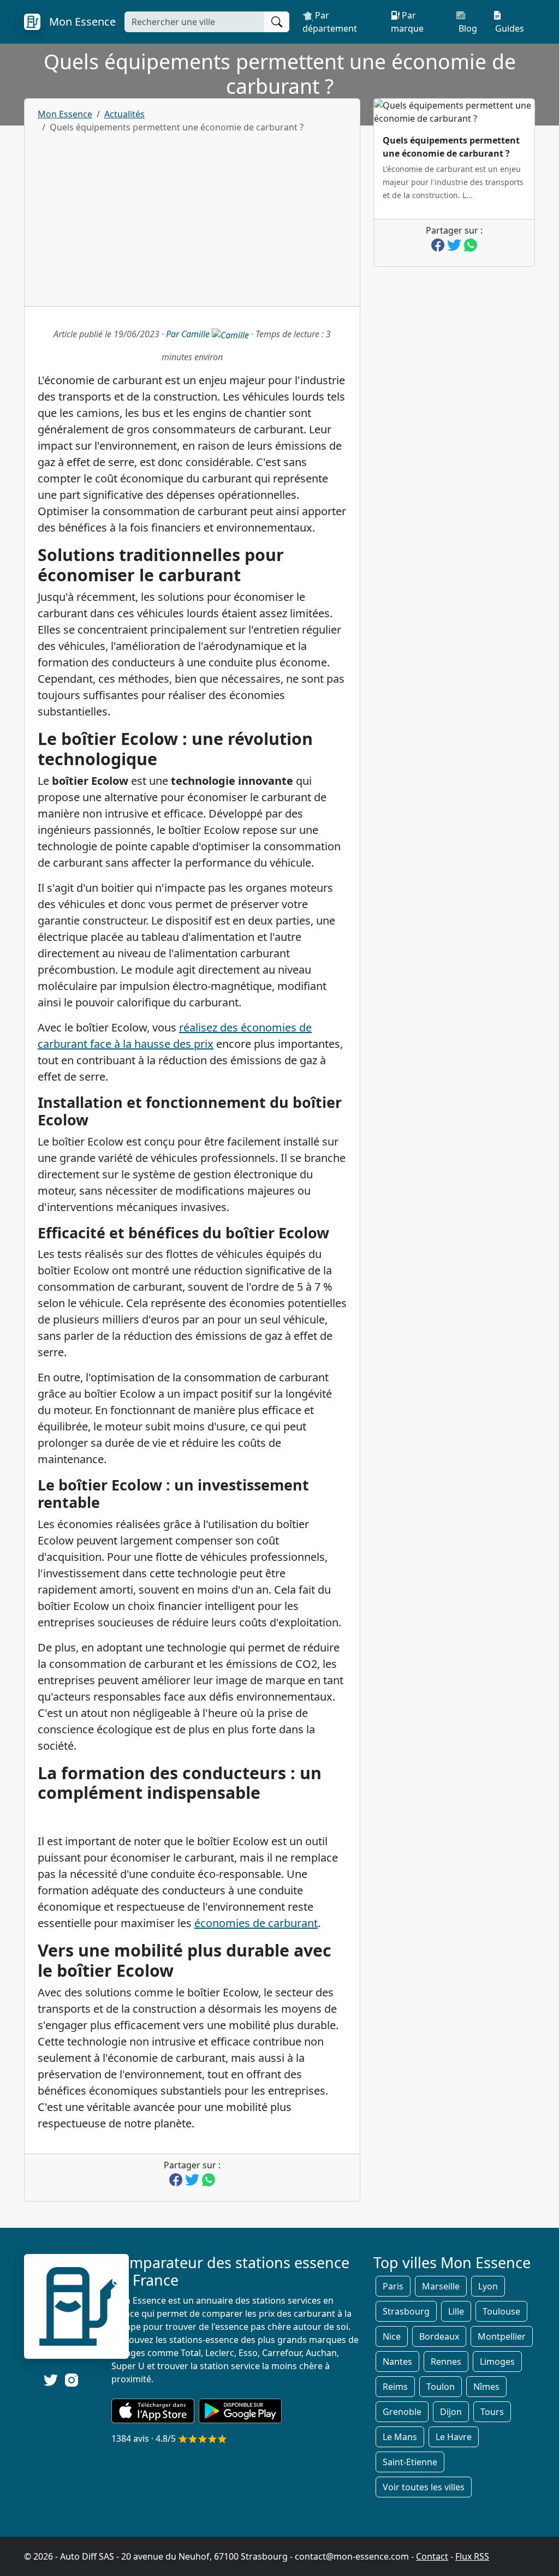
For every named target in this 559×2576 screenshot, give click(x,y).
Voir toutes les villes (424, 2487)
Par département (330, 22)
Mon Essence (65, 114)
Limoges (497, 2362)
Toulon (441, 2387)
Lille (456, 2311)
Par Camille (189, 334)
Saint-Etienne (410, 2462)
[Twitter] (51, 2380)
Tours (492, 2412)
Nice (392, 2336)
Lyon (488, 2286)
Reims (395, 2387)
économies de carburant (256, 1923)
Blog (467, 28)
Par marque (407, 22)
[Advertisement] (192, 216)
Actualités (124, 114)
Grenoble (402, 2412)
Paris (393, 2286)
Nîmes (486, 2387)
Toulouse (501, 2311)
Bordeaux (439, 2336)
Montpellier (502, 2336)
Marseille (441, 2286)
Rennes (446, 2362)
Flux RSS (472, 2556)
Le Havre (454, 2437)
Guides (509, 28)
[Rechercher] (277, 22)
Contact (432, 2556)
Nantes (397, 2362)
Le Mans (400, 2437)
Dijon (451, 2412)
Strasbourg (406, 2311)
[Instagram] (72, 2379)
